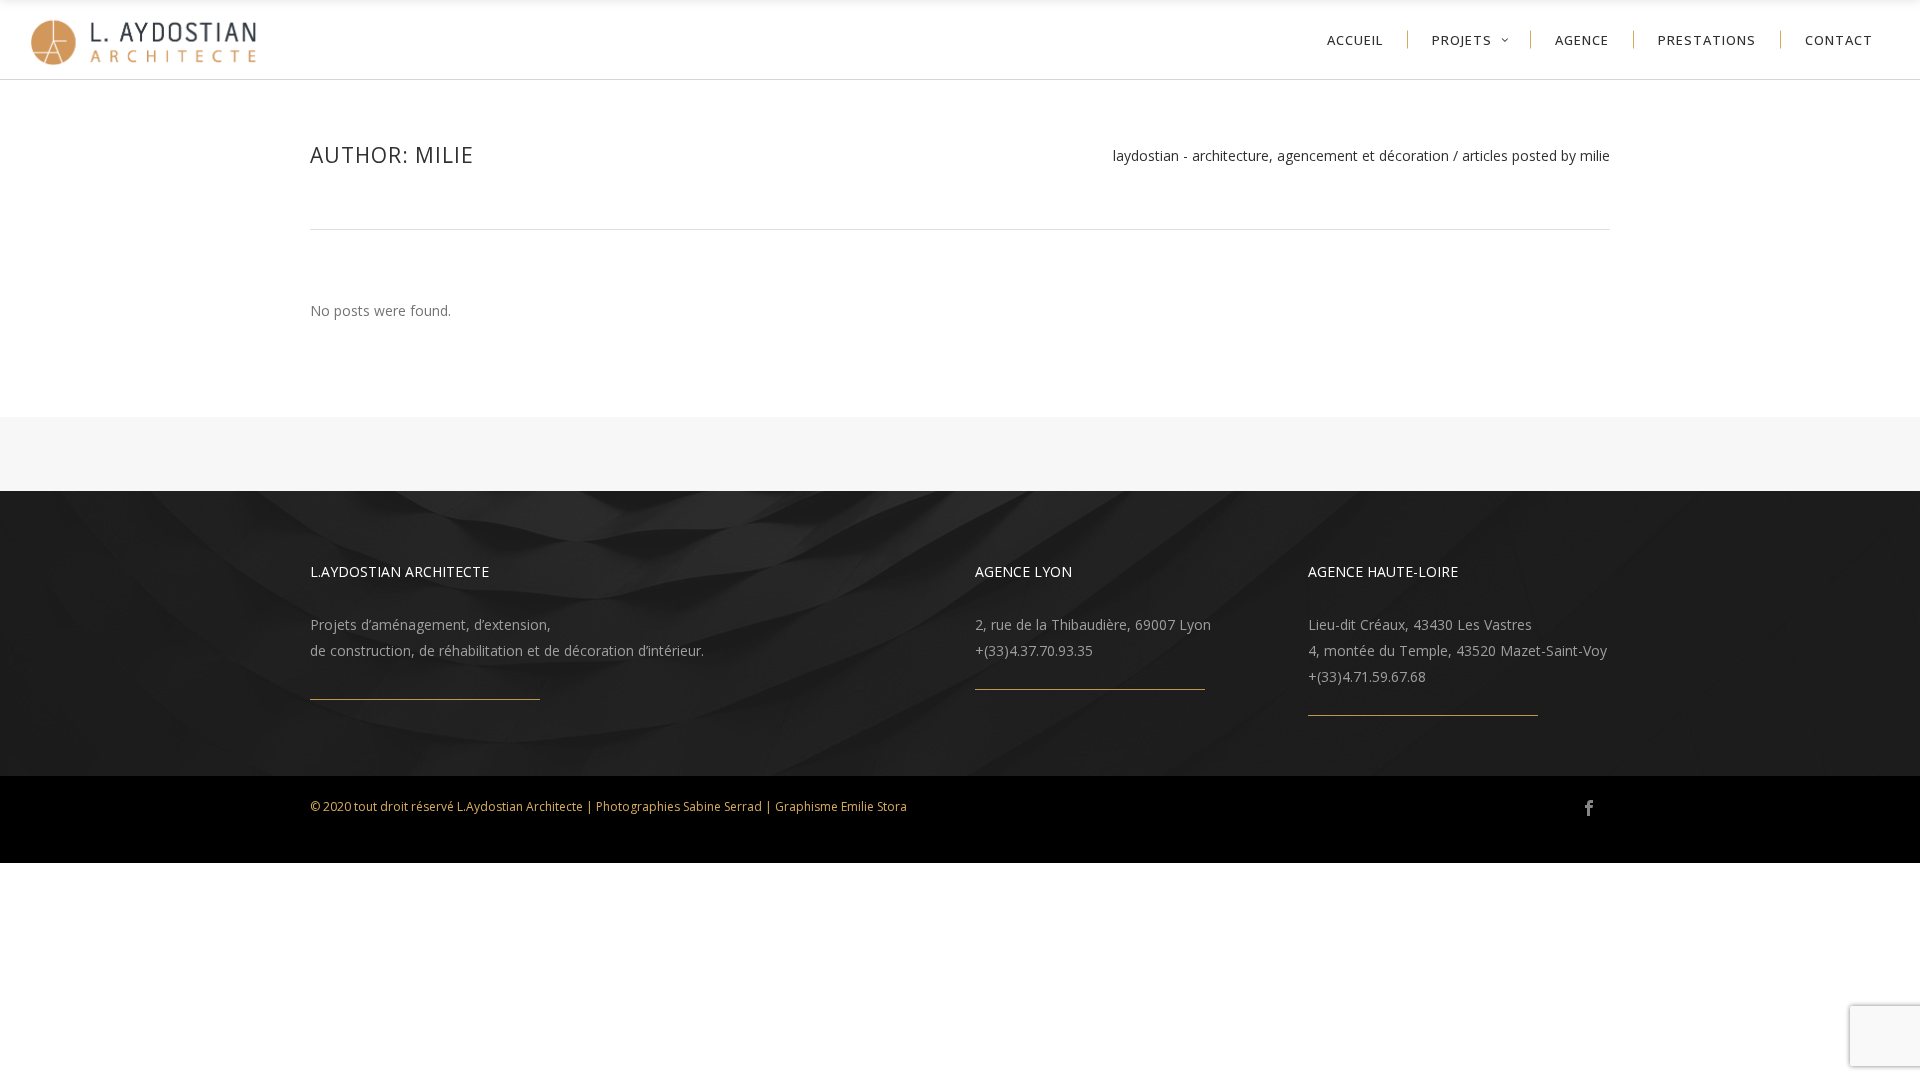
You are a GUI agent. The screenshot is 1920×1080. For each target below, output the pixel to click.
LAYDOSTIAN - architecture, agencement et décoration (1281, 156)
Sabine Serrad (722, 806)
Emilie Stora (874, 806)
